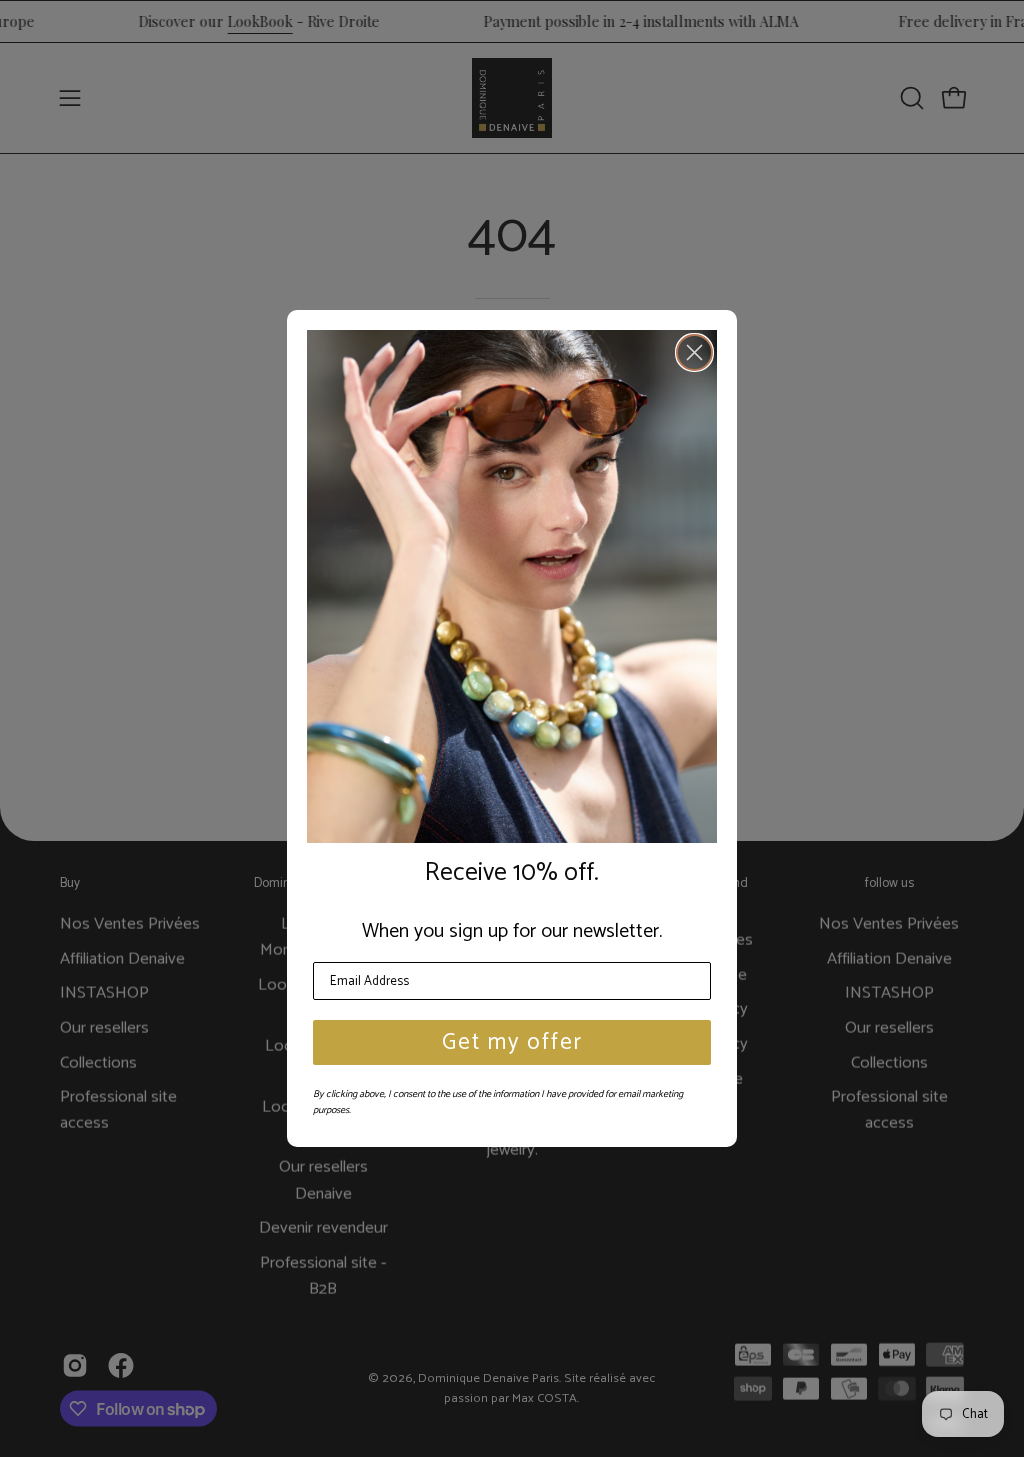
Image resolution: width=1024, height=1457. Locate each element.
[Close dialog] (694, 352)
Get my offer (512, 1042)
